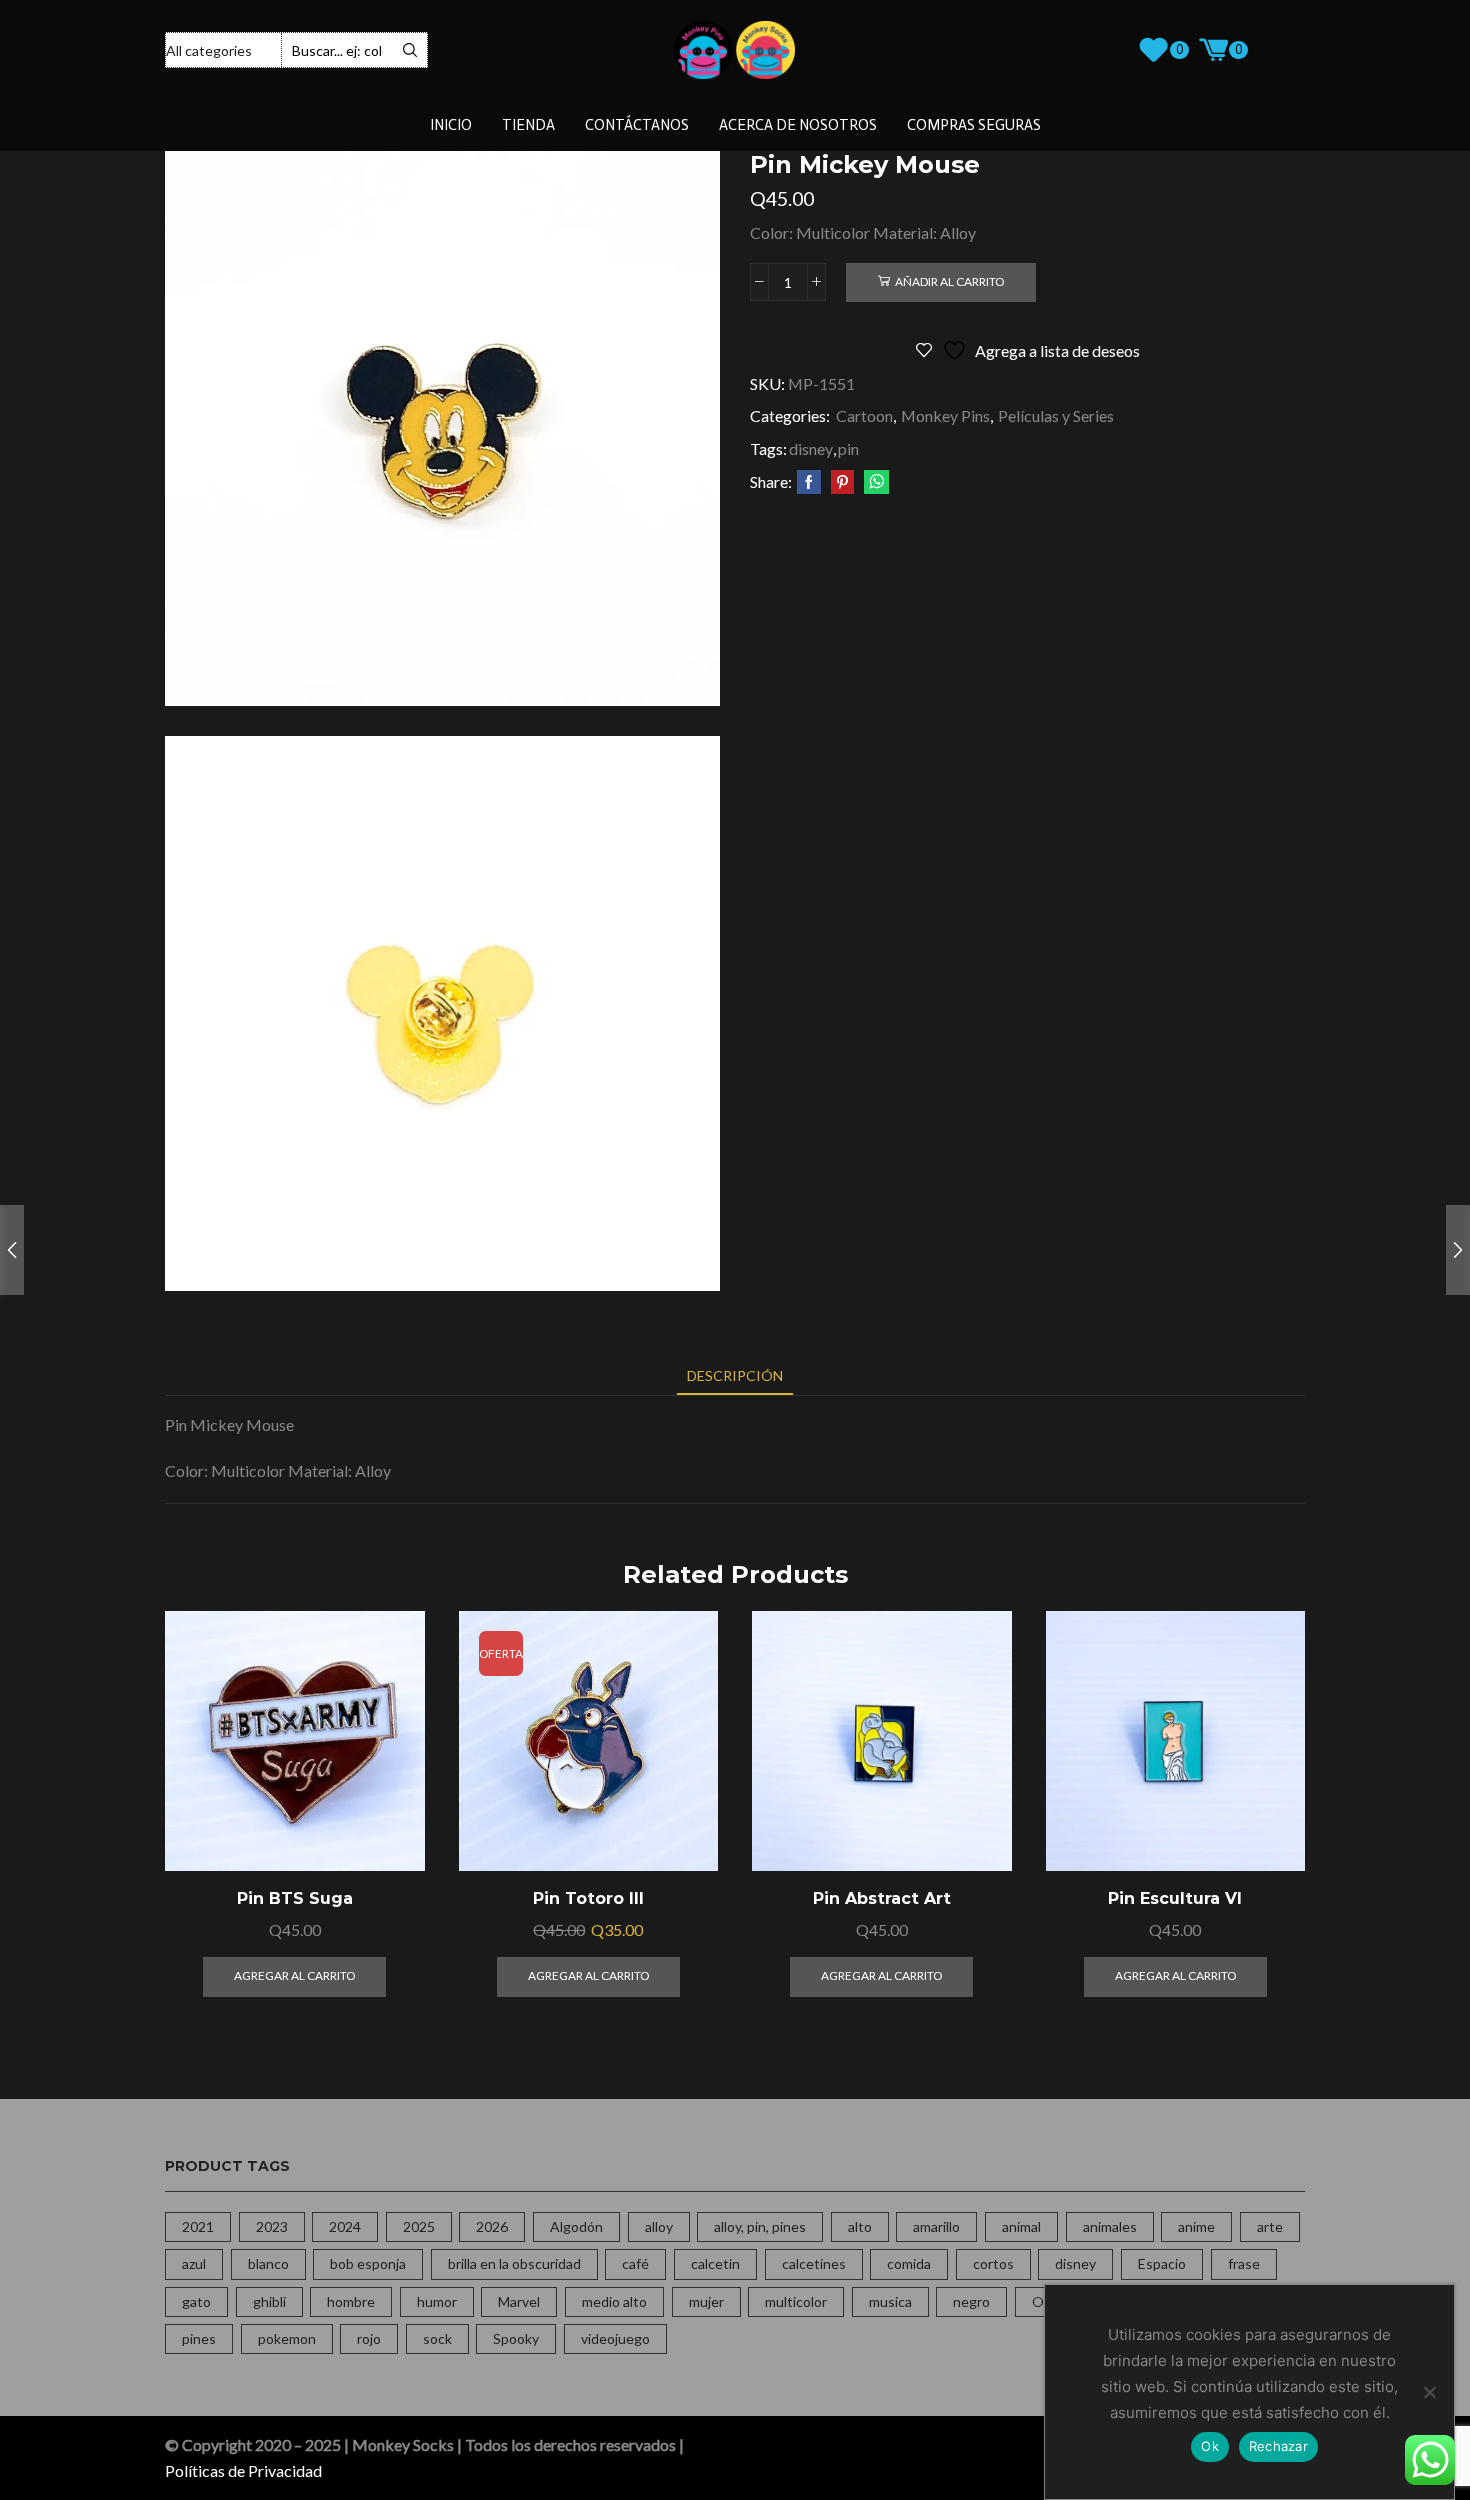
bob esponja (368, 2263)
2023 (272, 2226)
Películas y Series (1056, 415)
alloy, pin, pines (760, 2226)
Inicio (451, 125)
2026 (492, 2226)
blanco (268, 2263)
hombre (351, 2301)
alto (860, 2226)
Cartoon (864, 415)
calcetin (715, 2263)
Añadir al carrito (949, 281)
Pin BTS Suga (295, 1898)
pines (199, 2338)
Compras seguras (974, 125)
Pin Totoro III (588, 1898)
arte (1270, 2226)
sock (437, 2338)
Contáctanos (637, 125)
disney (811, 448)
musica (890, 2301)
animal (1021, 2226)
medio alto (614, 2301)
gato (196, 2301)
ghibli (269, 2301)
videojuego (615, 2338)
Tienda (528, 125)
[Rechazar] (1429, 2392)
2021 (198, 2226)
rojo (369, 2338)
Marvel (519, 2301)
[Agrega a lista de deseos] (386, 1829)
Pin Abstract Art (882, 1898)
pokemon (287, 2338)
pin (848, 448)
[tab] (735, 1375)
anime (1196, 2226)
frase (1244, 2263)
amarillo (936, 2226)
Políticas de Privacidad (243, 2470)
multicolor (796, 2301)
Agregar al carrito (386, 1784)
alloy (659, 2226)
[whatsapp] (874, 482)
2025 (419, 2226)
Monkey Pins (945, 415)
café (635, 2263)
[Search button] (410, 50)
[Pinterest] (842, 482)
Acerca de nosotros (798, 125)
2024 (345, 2226)
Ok (1210, 2446)
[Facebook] (809, 482)
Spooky (516, 2338)
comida (909, 2263)
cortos (993, 2263)
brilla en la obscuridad (514, 2263)
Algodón (576, 2226)
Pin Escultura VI (1175, 1898)
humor (437, 2301)
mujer (706, 2301)
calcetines (814, 2263)
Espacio (1162, 2263)
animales (1110, 2226)
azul (194, 2263)
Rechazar (1278, 2446)
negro (971, 2301)
